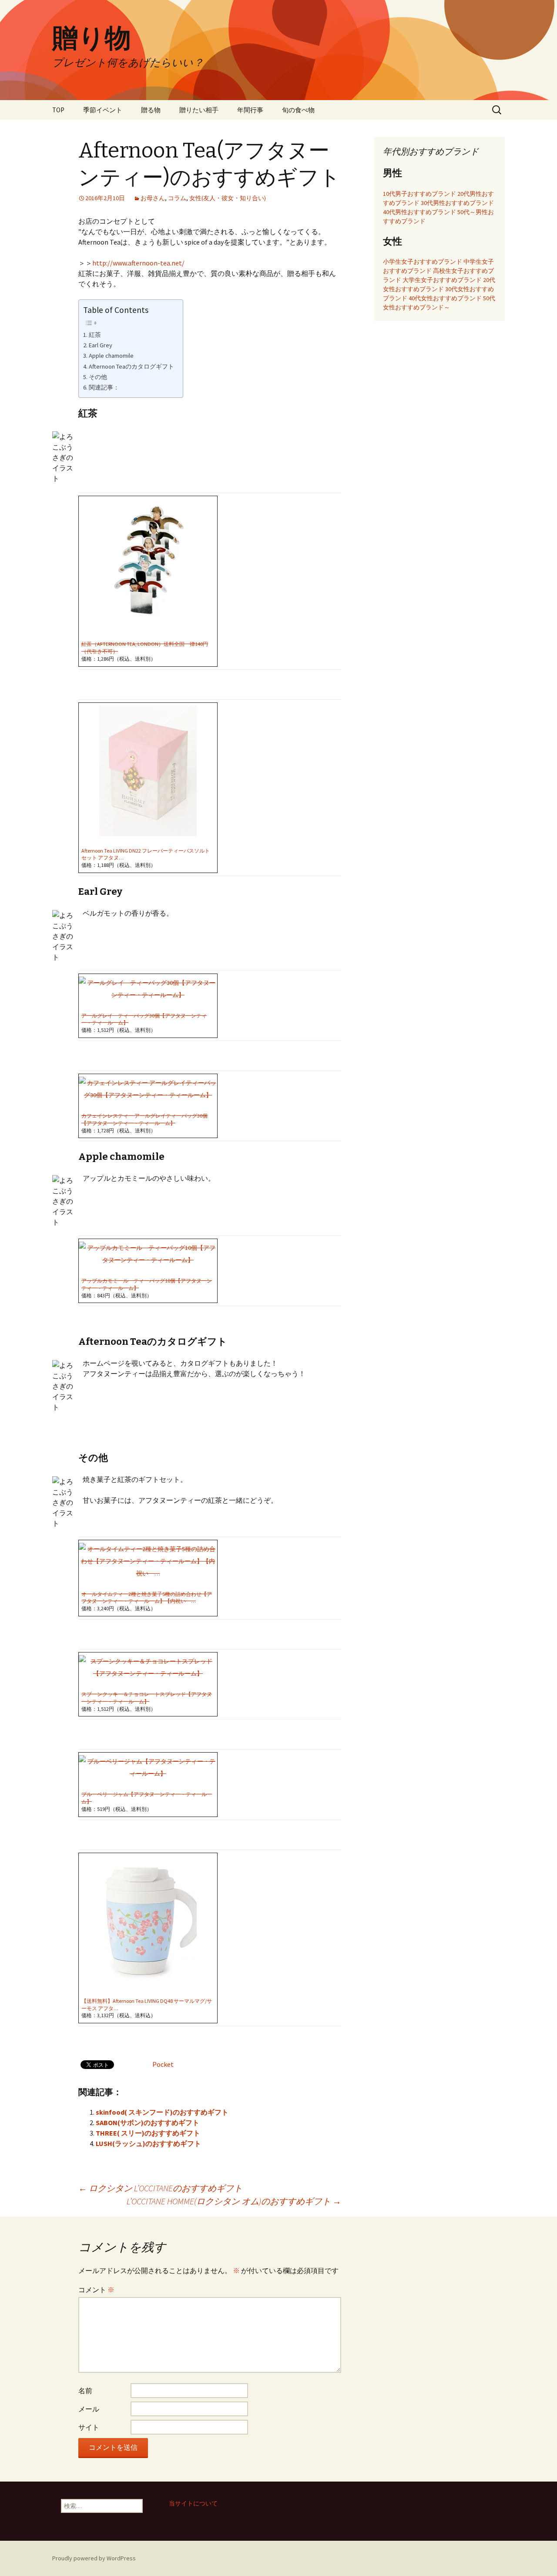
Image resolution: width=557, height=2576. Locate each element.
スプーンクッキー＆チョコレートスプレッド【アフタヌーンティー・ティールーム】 (147, 1698)
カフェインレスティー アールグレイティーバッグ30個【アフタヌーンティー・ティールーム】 (144, 1119)
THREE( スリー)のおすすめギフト (148, 2133)
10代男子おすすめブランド (419, 194)
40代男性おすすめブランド (419, 212)
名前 (85, 2391)
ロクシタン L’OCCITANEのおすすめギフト (160, 2188)
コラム (177, 198)
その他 (98, 377)
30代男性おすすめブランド (457, 203)
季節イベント (103, 110)
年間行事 (250, 110)
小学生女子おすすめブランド (423, 262)
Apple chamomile (111, 356)
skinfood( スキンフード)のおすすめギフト (162, 2112)
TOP (58, 110)
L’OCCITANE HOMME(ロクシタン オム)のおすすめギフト (234, 2201)
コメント (96, 2290)
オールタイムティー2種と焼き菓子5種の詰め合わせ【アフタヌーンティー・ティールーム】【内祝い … (147, 1598)
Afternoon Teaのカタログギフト (131, 366)
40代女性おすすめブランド (445, 298)
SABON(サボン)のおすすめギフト (148, 2123)
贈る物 (151, 110)
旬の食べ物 (298, 110)
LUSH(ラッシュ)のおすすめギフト (148, 2143)
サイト (89, 2427)
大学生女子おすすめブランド (442, 280)
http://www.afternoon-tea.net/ (138, 263)
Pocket (163, 2064)
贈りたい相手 (199, 110)
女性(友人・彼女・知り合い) (228, 198)
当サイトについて (193, 2503)
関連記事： (104, 387)
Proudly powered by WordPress (94, 2558)
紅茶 (95, 335)
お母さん (153, 198)
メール (89, 2409)
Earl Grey (101, 345)
